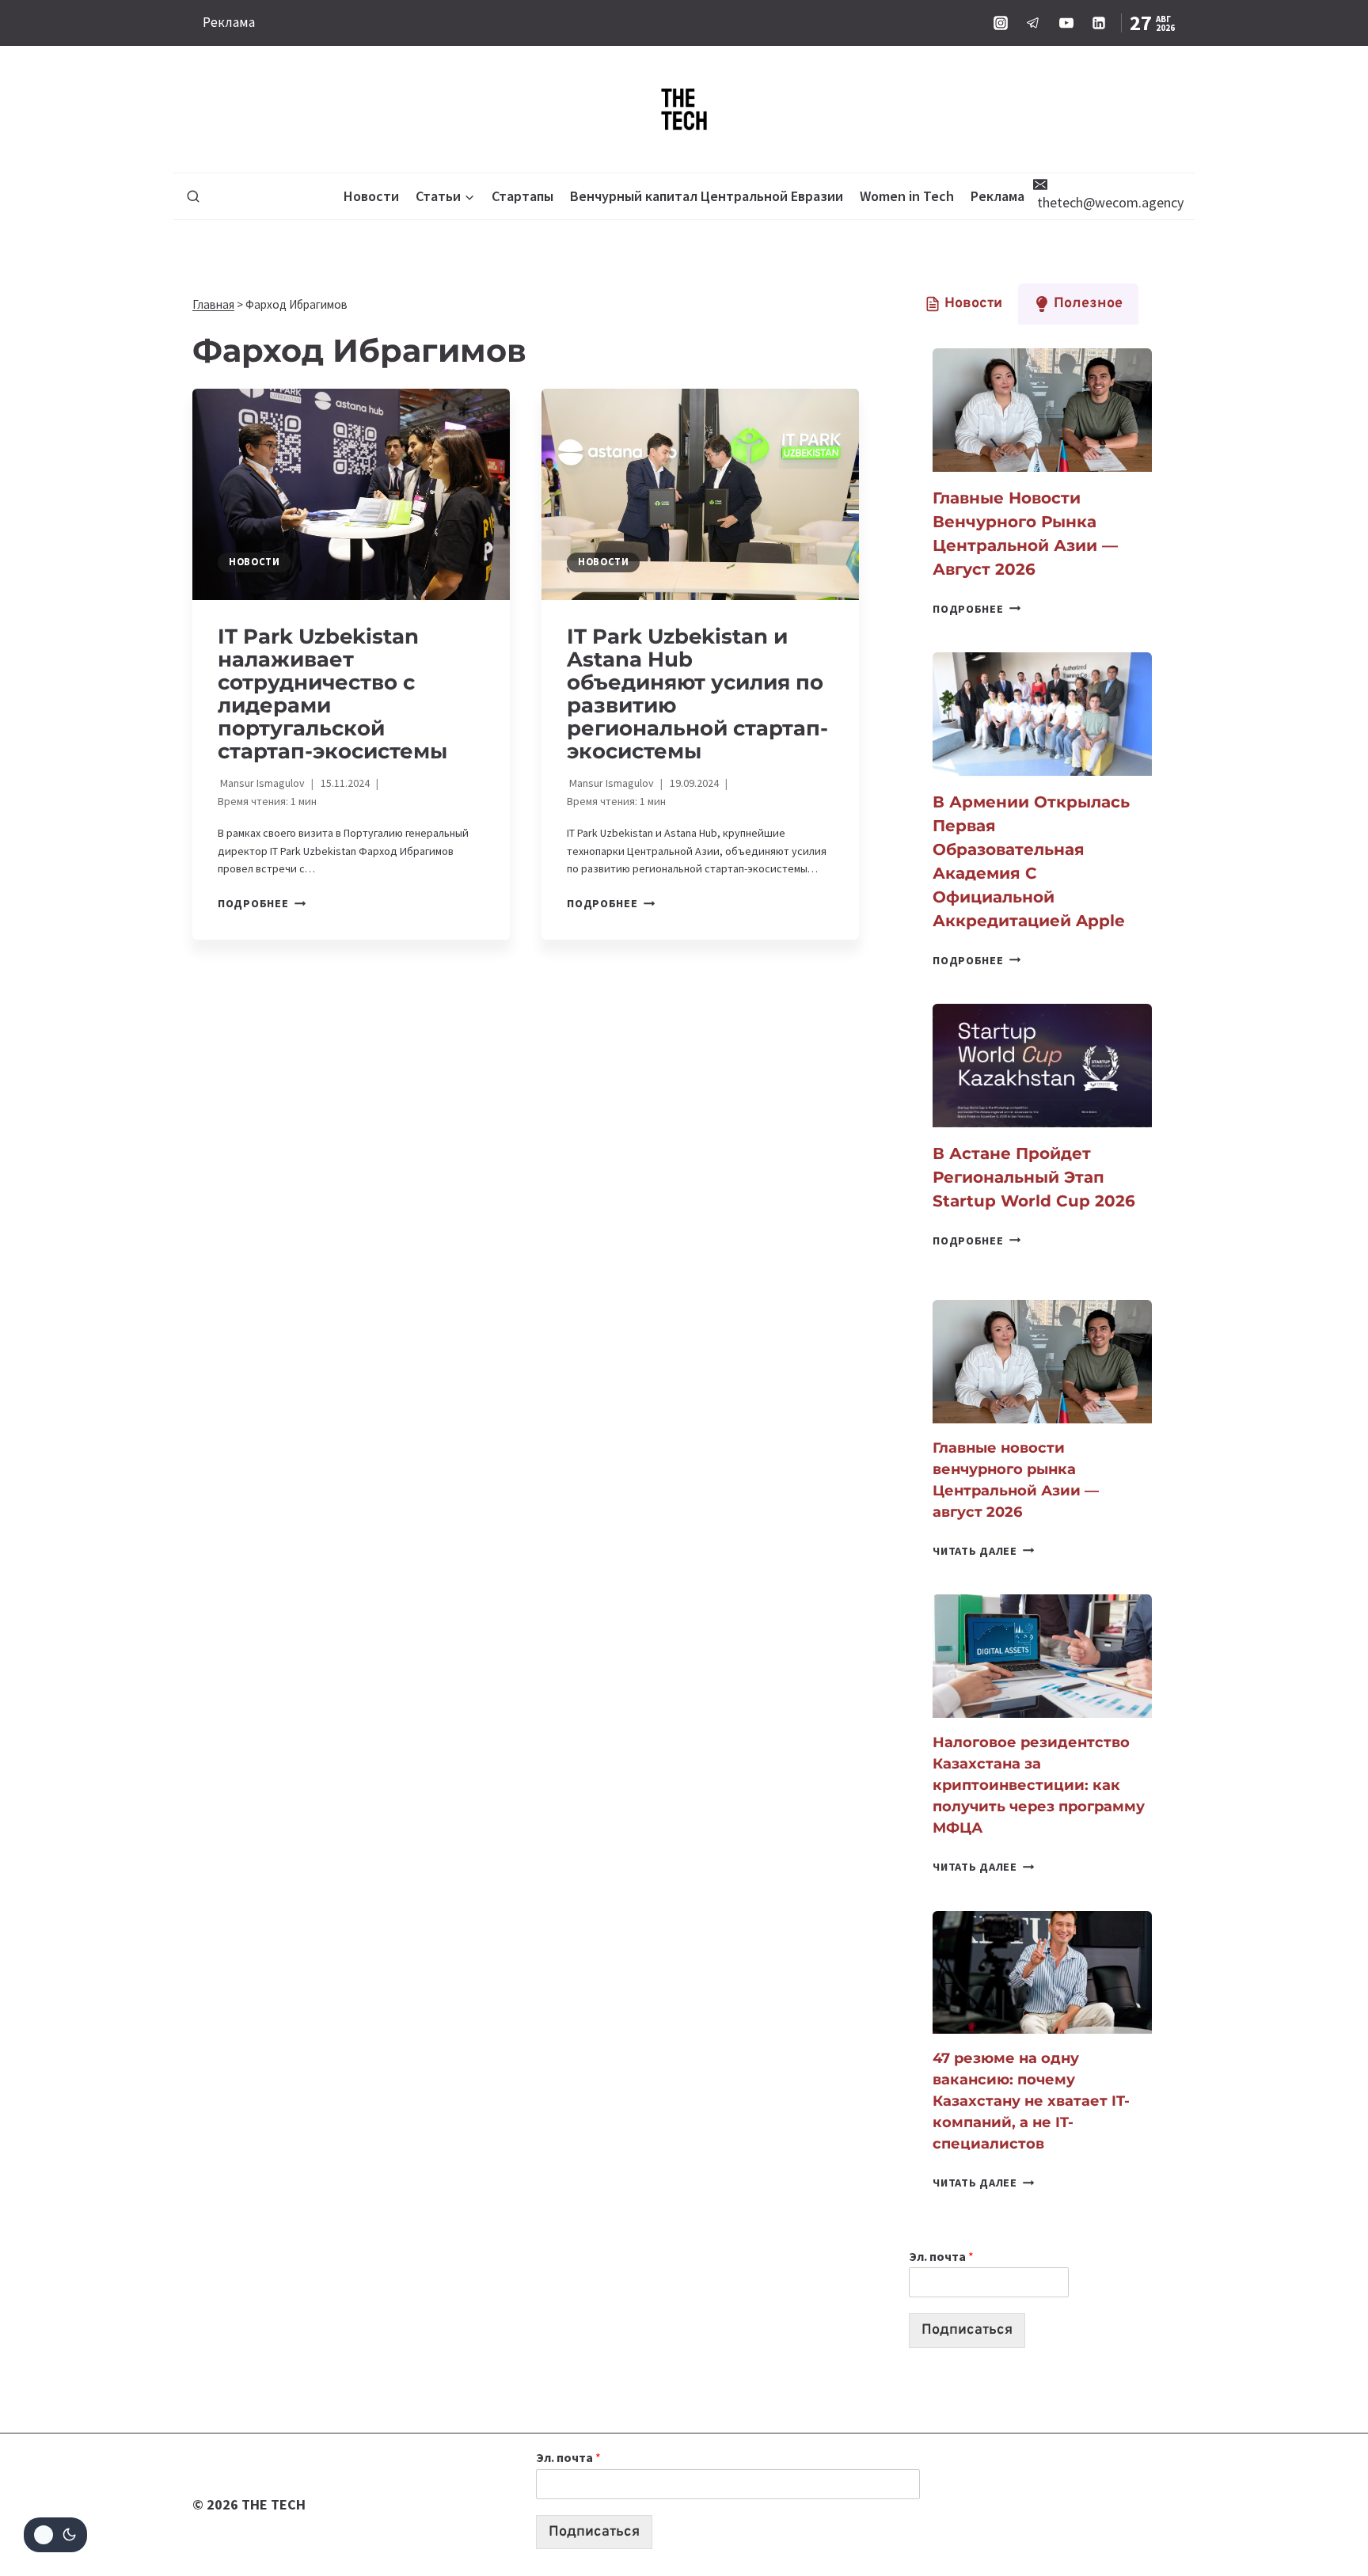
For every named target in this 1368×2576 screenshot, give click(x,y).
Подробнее (262, 903)
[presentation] (351, 494)
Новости (371, 196)
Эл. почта (941, 2256)
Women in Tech (907, 196)
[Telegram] (1033, 23)
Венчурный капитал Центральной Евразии (707, 196)
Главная (213, 304)
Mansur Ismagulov (262, 783)
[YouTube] (1066, 23)
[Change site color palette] (55, 2535)
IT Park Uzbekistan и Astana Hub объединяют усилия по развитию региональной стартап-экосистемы (697, 694)
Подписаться (967, 2330)
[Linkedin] (1099, 23)
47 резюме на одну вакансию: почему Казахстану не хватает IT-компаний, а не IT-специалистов (1031, 2101)
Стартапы (522, 196)
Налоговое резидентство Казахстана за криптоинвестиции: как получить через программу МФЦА (1039, 1785)
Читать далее (983, 1551)
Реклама (229, 22)
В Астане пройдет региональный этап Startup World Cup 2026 (1034, 1177)
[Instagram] (1001, 23)
